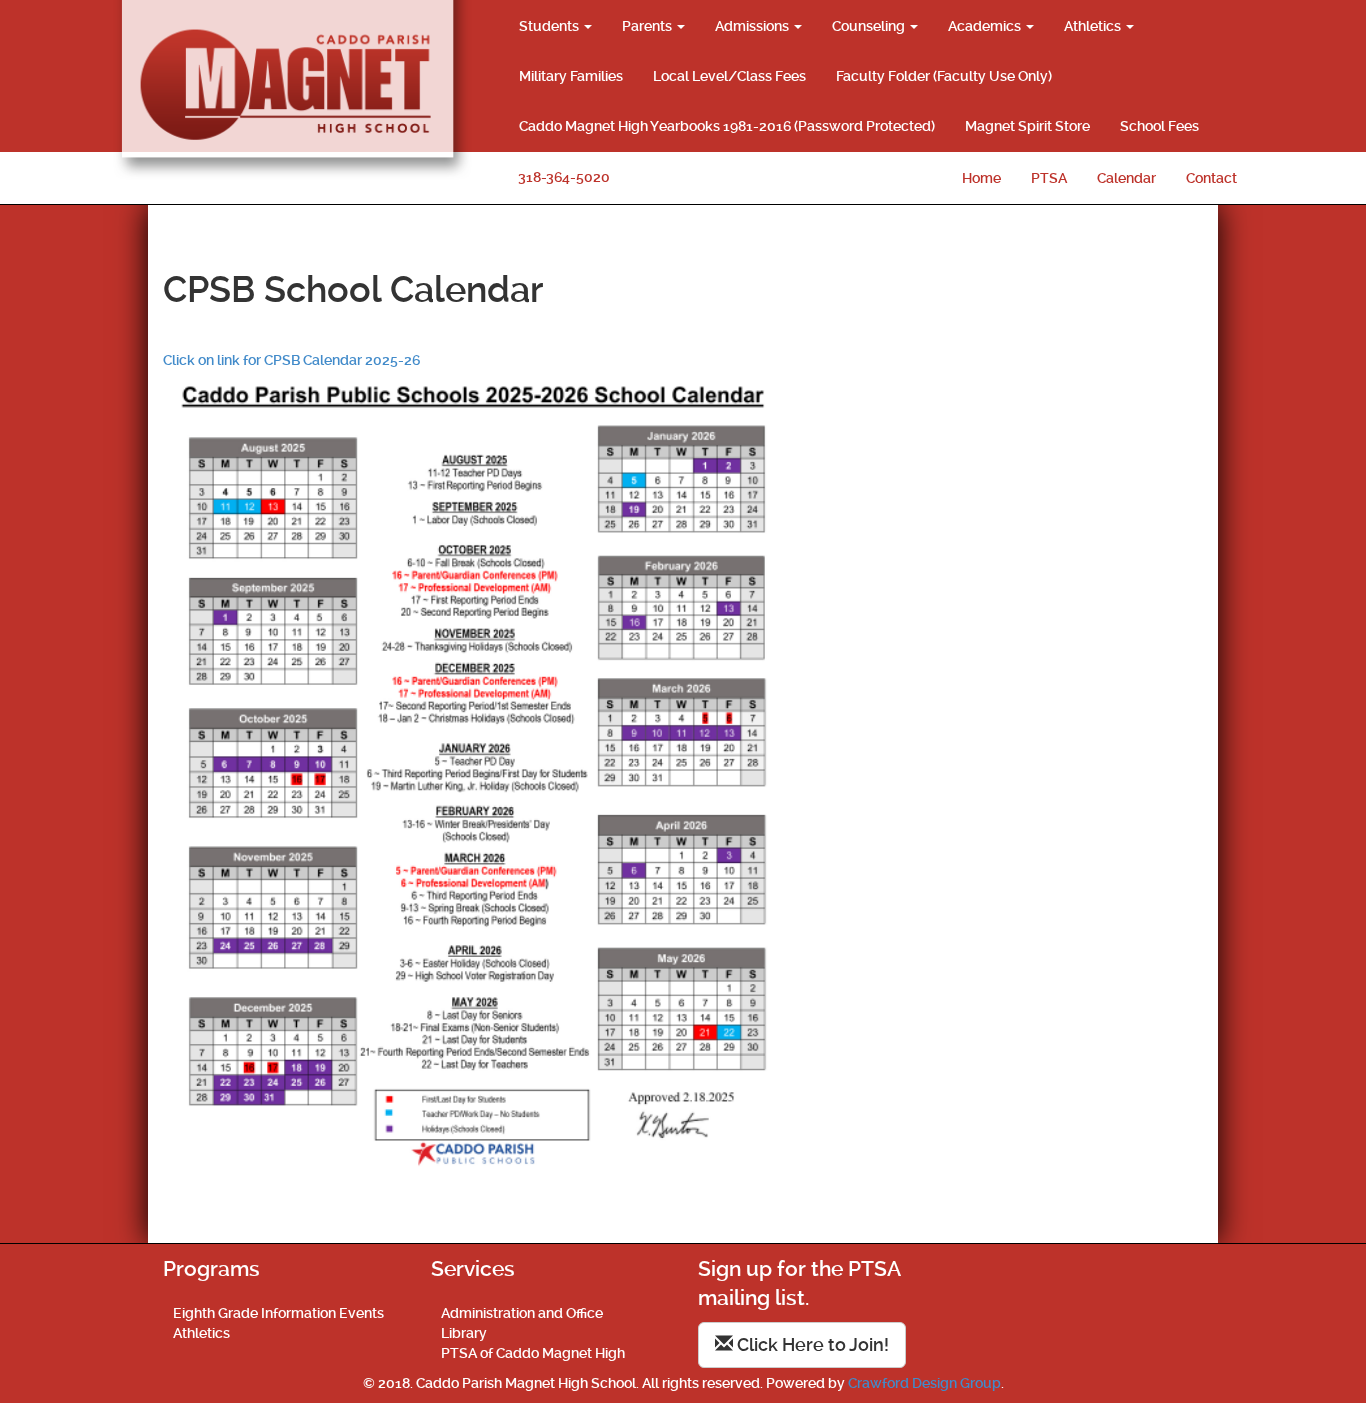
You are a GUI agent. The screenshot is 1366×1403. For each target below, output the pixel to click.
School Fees (1159, 126)
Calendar (1126, 178)
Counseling (870, 26)
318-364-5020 (564, 177)
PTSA (1049, 178)
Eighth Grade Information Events (278, 1313)
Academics (986, 26)
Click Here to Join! (811, 1344)
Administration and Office (522, 1313)
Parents (648, 26)
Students (550, 26)
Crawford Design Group (924, 1383)
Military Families (571, 76)
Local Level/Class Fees (729, 76)
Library (464, 1333)
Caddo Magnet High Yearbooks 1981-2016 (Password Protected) (727, 126)
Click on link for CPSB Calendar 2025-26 (291, 360)
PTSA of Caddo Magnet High (533, 1353)
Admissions (753, 26)
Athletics (1094, 26)
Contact (1211, 178)
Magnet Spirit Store (1027, 126)
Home (981, 178)
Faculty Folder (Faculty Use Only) (944, 76)
